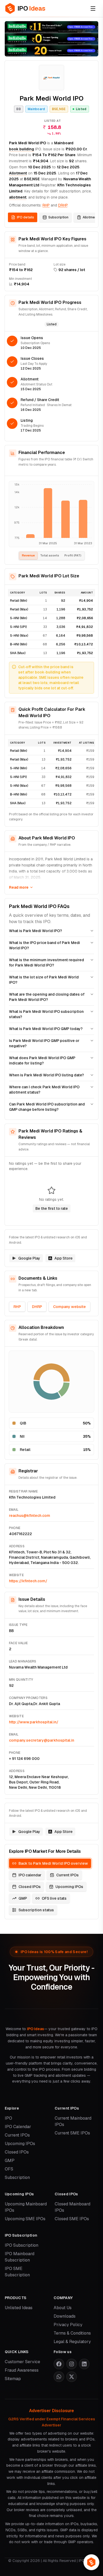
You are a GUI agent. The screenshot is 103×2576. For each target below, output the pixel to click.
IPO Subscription (22, 2245)
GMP (23, 1898)
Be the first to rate (52, 1208)
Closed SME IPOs (72, 2219)
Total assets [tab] (50, 555)
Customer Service (22, 2362)
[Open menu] (93, 8)
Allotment (18, 173)
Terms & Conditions (72, 2333)
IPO (8, 2118)
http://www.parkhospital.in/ (34, 1722)
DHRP (37, 1307)
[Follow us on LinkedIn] (84, 2364)
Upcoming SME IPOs (25, 2219)
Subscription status (36, 1910)
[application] (51, 514)
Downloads (65, 2316)
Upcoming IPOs (69, 1887)
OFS (9, 2169)
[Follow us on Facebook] (59, 2364)
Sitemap (13, 2379)
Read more (19, 887)
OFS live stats (54, 1898)
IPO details (25, 217)
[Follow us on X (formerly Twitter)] (72, 2377)
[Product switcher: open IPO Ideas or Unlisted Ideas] (91, 2562)
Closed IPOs (30, 1887)
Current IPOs (67, 1875)
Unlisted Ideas (19, 2308)
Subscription (58, 217)
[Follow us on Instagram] (72, 2364)
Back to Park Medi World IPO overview (53, 1863)
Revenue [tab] (28, 555)
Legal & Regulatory (72, 2342)
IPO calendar (30, 1875)
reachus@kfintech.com (30, 1516)
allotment (18, 197)
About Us (63, 2308)
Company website (69, 1307)
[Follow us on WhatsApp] (59, 2377)
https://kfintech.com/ (28, 1581)
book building (22, 149)
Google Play (29, 1258)
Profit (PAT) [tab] (73, 555)
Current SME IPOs (72, 2133)
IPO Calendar (18, 2127)
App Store (64, 1258)
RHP (46, 205)
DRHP (63, 205)
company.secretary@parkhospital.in (42, 1740)
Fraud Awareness (22, 2370)
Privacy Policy (68, 2325)
